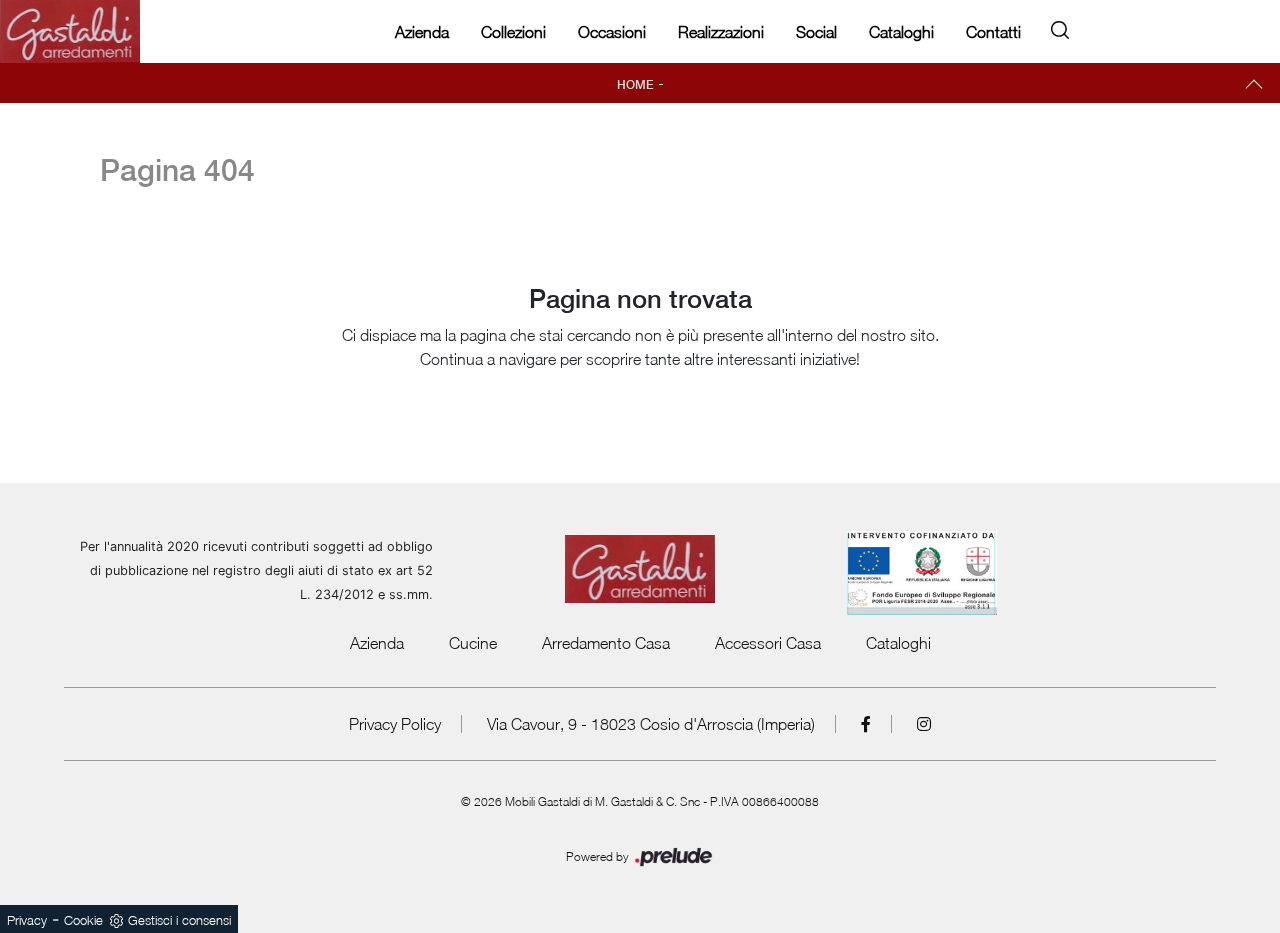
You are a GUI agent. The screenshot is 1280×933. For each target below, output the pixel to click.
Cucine (473, 643)
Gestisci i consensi (179, 920)
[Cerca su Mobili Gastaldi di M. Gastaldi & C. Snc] (1060, 26)
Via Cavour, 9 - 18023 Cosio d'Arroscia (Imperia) (651, 724)
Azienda (422, 32)
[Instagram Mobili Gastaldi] (924, 724)
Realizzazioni (721, 32)
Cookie (83, 920)
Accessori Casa (768, 643)
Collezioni (513, 32)
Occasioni (612, 32)
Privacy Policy (395, 724)
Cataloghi (901, 32)
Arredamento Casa (606, 643)
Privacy (27, 920)
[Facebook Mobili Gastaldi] (866, 724)
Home (635, 85)
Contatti (993, 32)
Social (816, 32)
